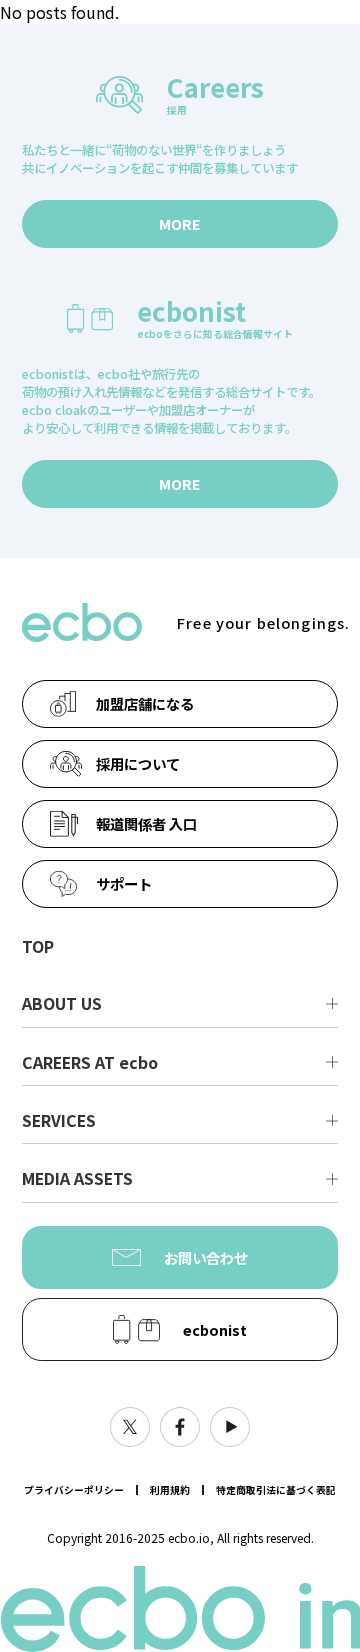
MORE (180, 223)
